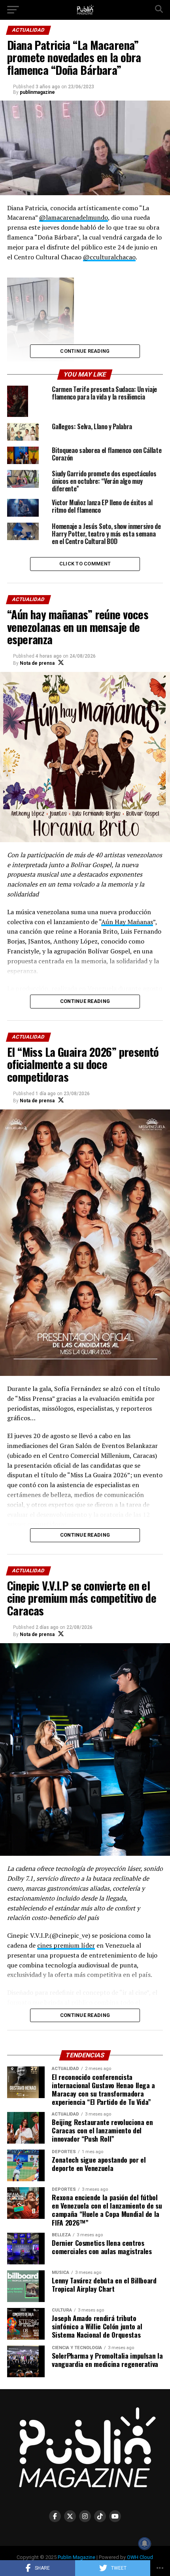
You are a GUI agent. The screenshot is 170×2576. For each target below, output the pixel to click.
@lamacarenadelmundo (74, 217)
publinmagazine (37, 92)
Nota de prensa (37, 663)
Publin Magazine (76, 2557)
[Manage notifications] (145, 2544)
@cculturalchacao (109, 257)
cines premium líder (66, 1945)
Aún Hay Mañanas (127, 922)
